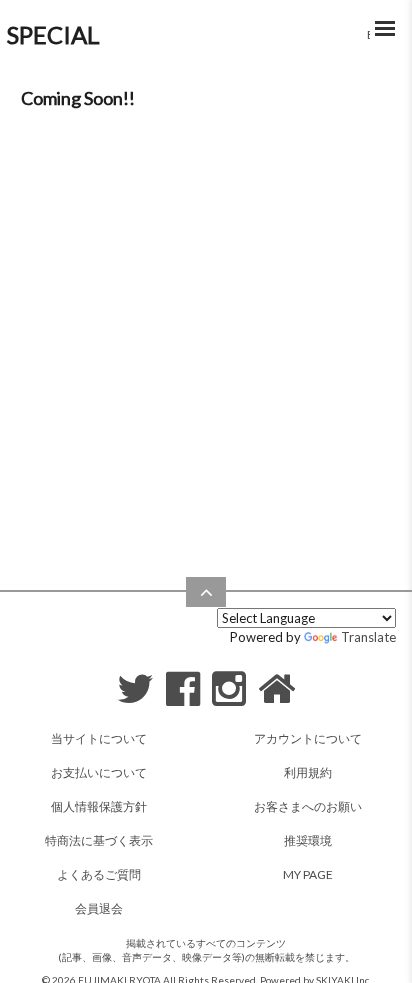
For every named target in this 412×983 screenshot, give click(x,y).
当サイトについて (99, 738)
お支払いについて (99, 772)
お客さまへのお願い (308, 806)
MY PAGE (308, 874)
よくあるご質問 (99, 874)
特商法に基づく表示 (99, 840)
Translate (368, 637)
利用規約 (308, 772)
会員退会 (99, 908)
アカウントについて (308, 738)
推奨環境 (308, 840)
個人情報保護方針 (99, 806)
